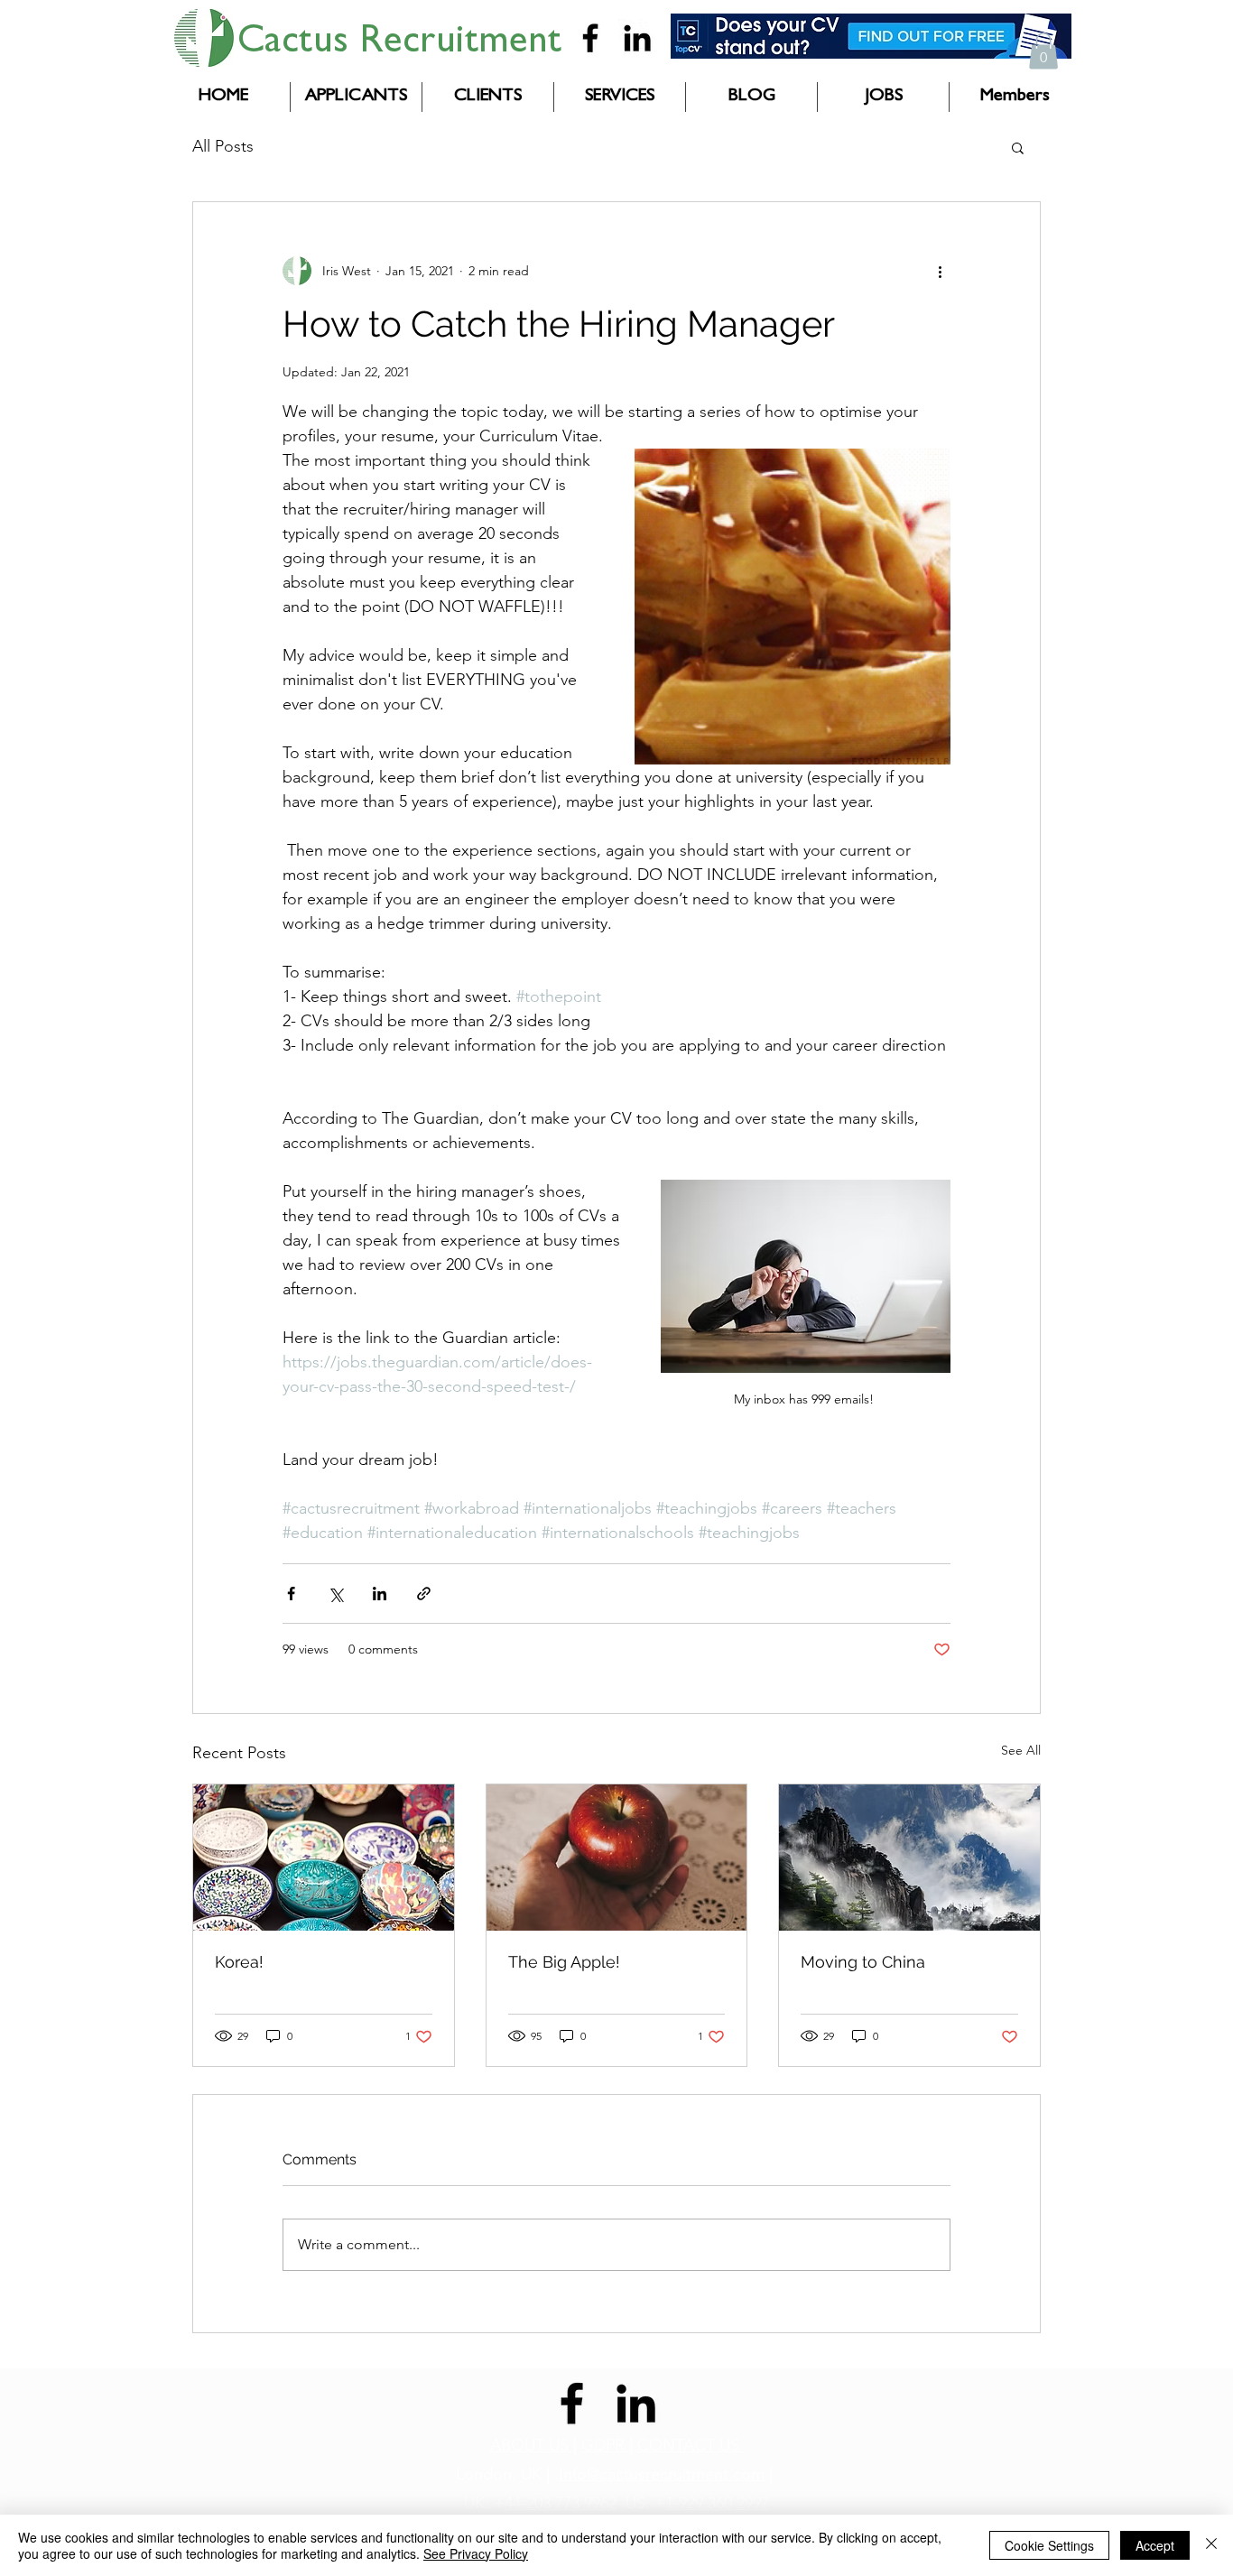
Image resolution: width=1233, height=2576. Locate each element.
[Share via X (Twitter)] (335, 1594)
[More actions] (940, 271)
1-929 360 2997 (717, 2503)
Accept (1155, 2545)
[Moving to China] (909, 1858)
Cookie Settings (1049, 2545)
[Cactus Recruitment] (590, 38)
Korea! (239, 1962)
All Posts (223, 146)
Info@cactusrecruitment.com (662, 2474)
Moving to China (863, 1962)
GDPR (605, 2445)
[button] (1043, 51)
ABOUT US (532, 2445)
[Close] (1211, 2545)
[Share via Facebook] (291, 1594)
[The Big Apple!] (617, 1858)
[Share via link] (424, 1594)
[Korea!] (324, 1858)
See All (1021, 1750)
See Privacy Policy (476, 2553)
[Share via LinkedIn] (380, 1594)
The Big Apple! (564, 1962)
